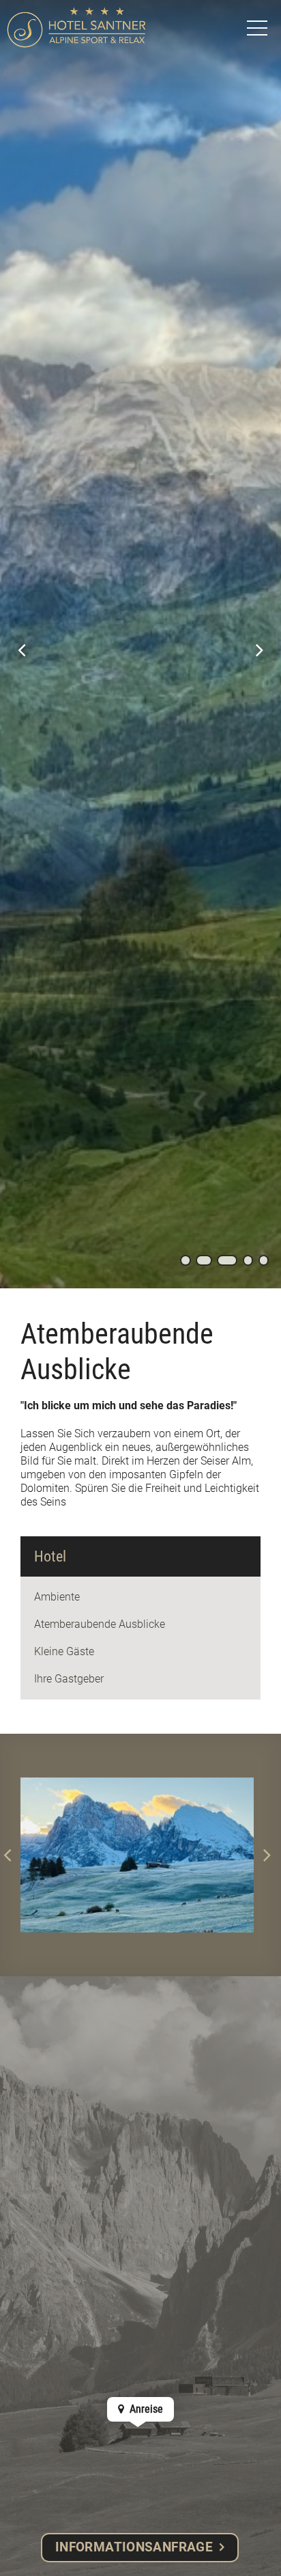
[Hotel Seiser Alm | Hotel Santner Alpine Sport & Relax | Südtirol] (76, 27)
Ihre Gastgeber (69, 1679)
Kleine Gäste (64, 1651)
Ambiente (57, 1597)
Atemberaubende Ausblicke (100, 1624)
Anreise (145, 2409)
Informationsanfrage (134, 2547)
